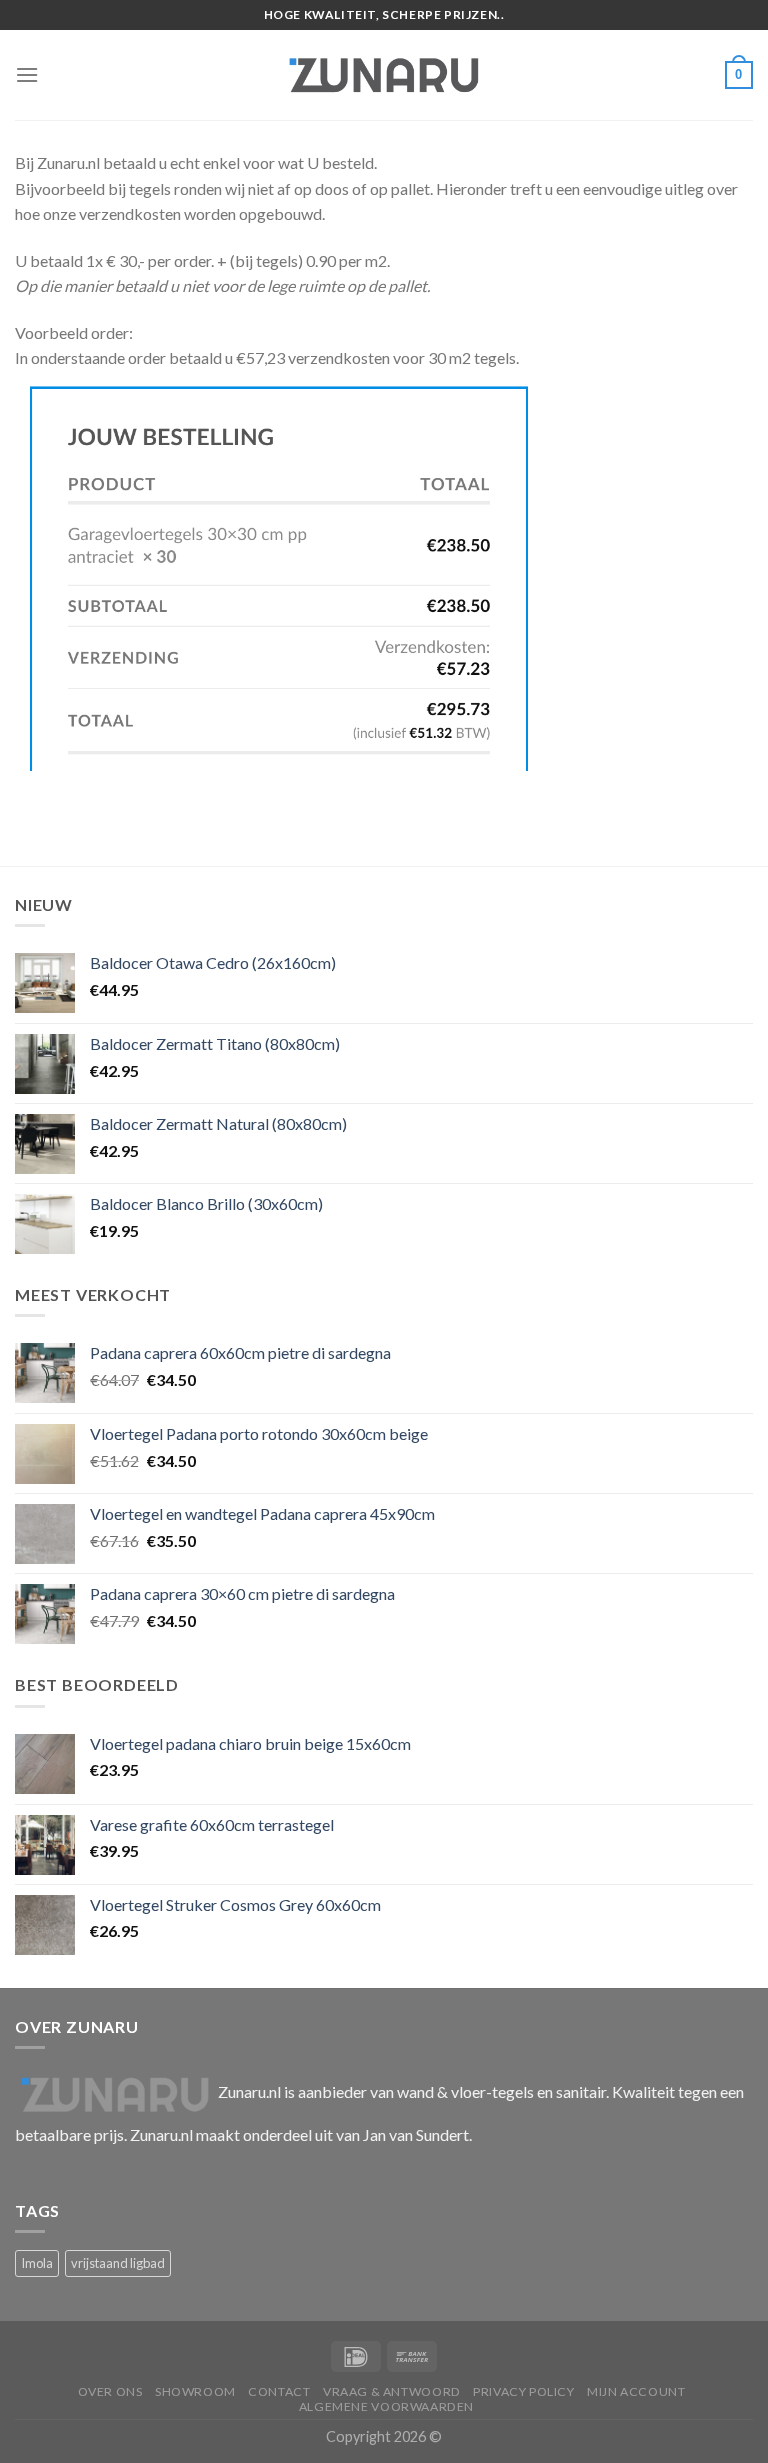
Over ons (110, 2391)
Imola (37, 2263)
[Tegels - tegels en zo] (384, 75)
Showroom (195, 2391)
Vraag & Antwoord (392, 2391)
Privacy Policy (524, 2391)
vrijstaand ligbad (118, 2263)
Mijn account (636, 2391)
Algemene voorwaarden (386, 2406)
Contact (279, 2391)
